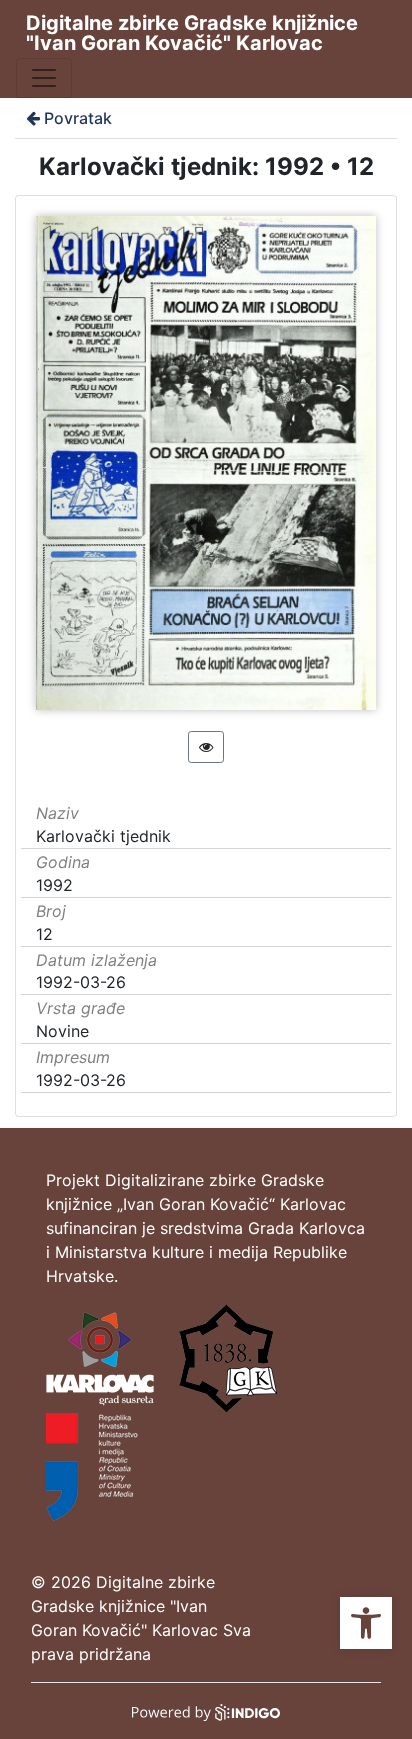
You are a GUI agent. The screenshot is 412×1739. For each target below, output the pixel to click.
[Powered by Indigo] (206, 1711)
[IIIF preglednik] (206, 747)
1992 (54, 885)
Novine (62, 1031)
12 (44, 934)
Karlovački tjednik (103, 836)
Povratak (78, 118)
